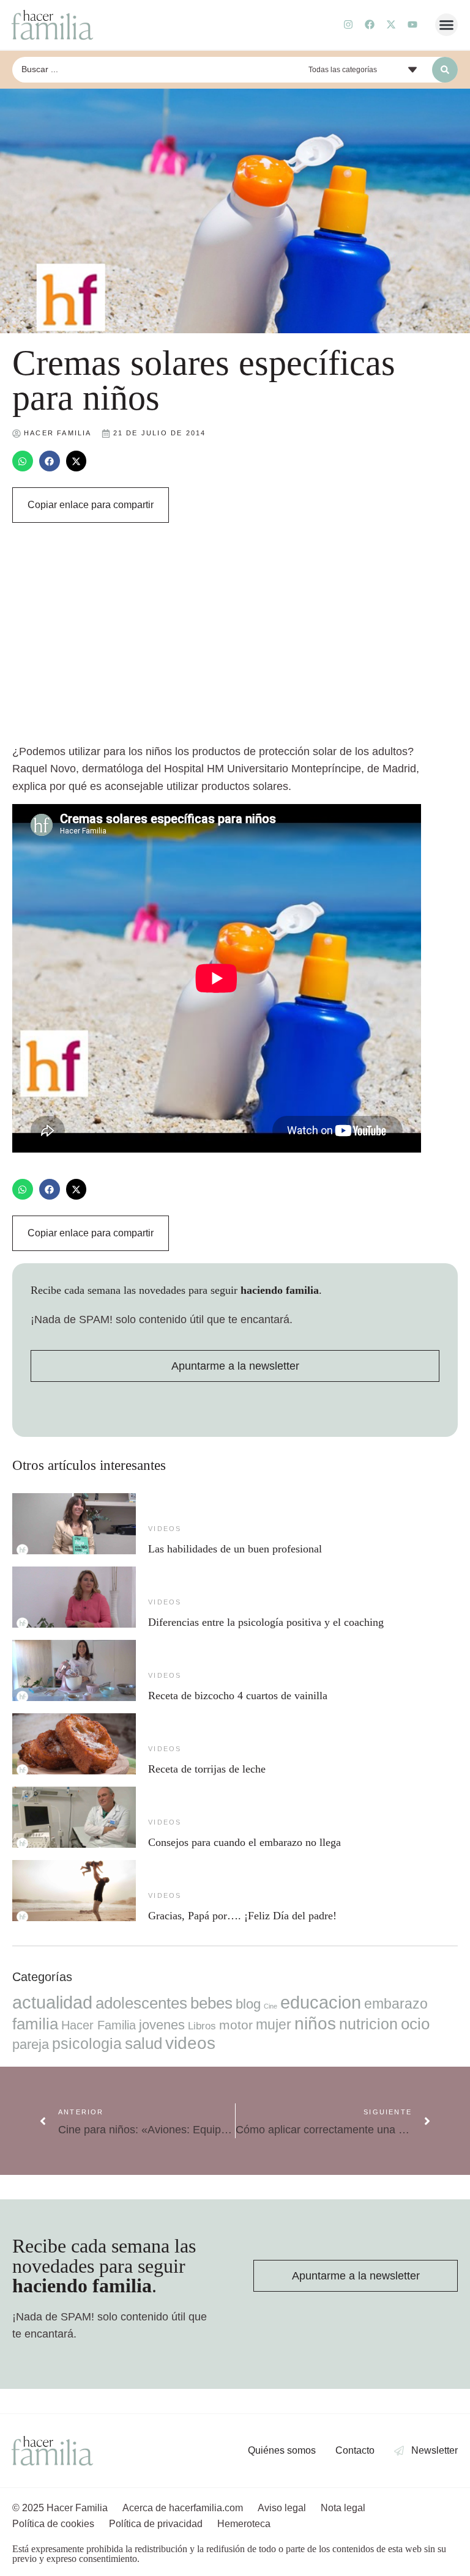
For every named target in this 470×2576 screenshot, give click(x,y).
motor (236, 2025)
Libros (202, 2026)
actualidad (52, 2002)
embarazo (396, 2004)
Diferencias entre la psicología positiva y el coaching (266, 1622)
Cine (270, 2006)
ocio (415, 2024)
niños (315, 2024)
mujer (274, 2024)
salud (144, 2043)
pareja (31, 2044)
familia (35, 2024)
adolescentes (141, 2003)
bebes (211, 2003)
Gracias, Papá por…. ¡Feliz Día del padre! (242, 1916)
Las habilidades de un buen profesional (235, 1549)
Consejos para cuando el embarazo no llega (244, 1842)
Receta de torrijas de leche (207, 1769)
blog (248, 2004)
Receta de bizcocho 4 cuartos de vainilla (238, 1696)
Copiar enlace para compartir (91, 505)
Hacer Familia (99, 2025)
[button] (447, 25)
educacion (321, 2002)
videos (165, 1529)
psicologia (87, 2043)
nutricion (368, 2024)
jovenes (162, 2025)
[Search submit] (445, 70)
